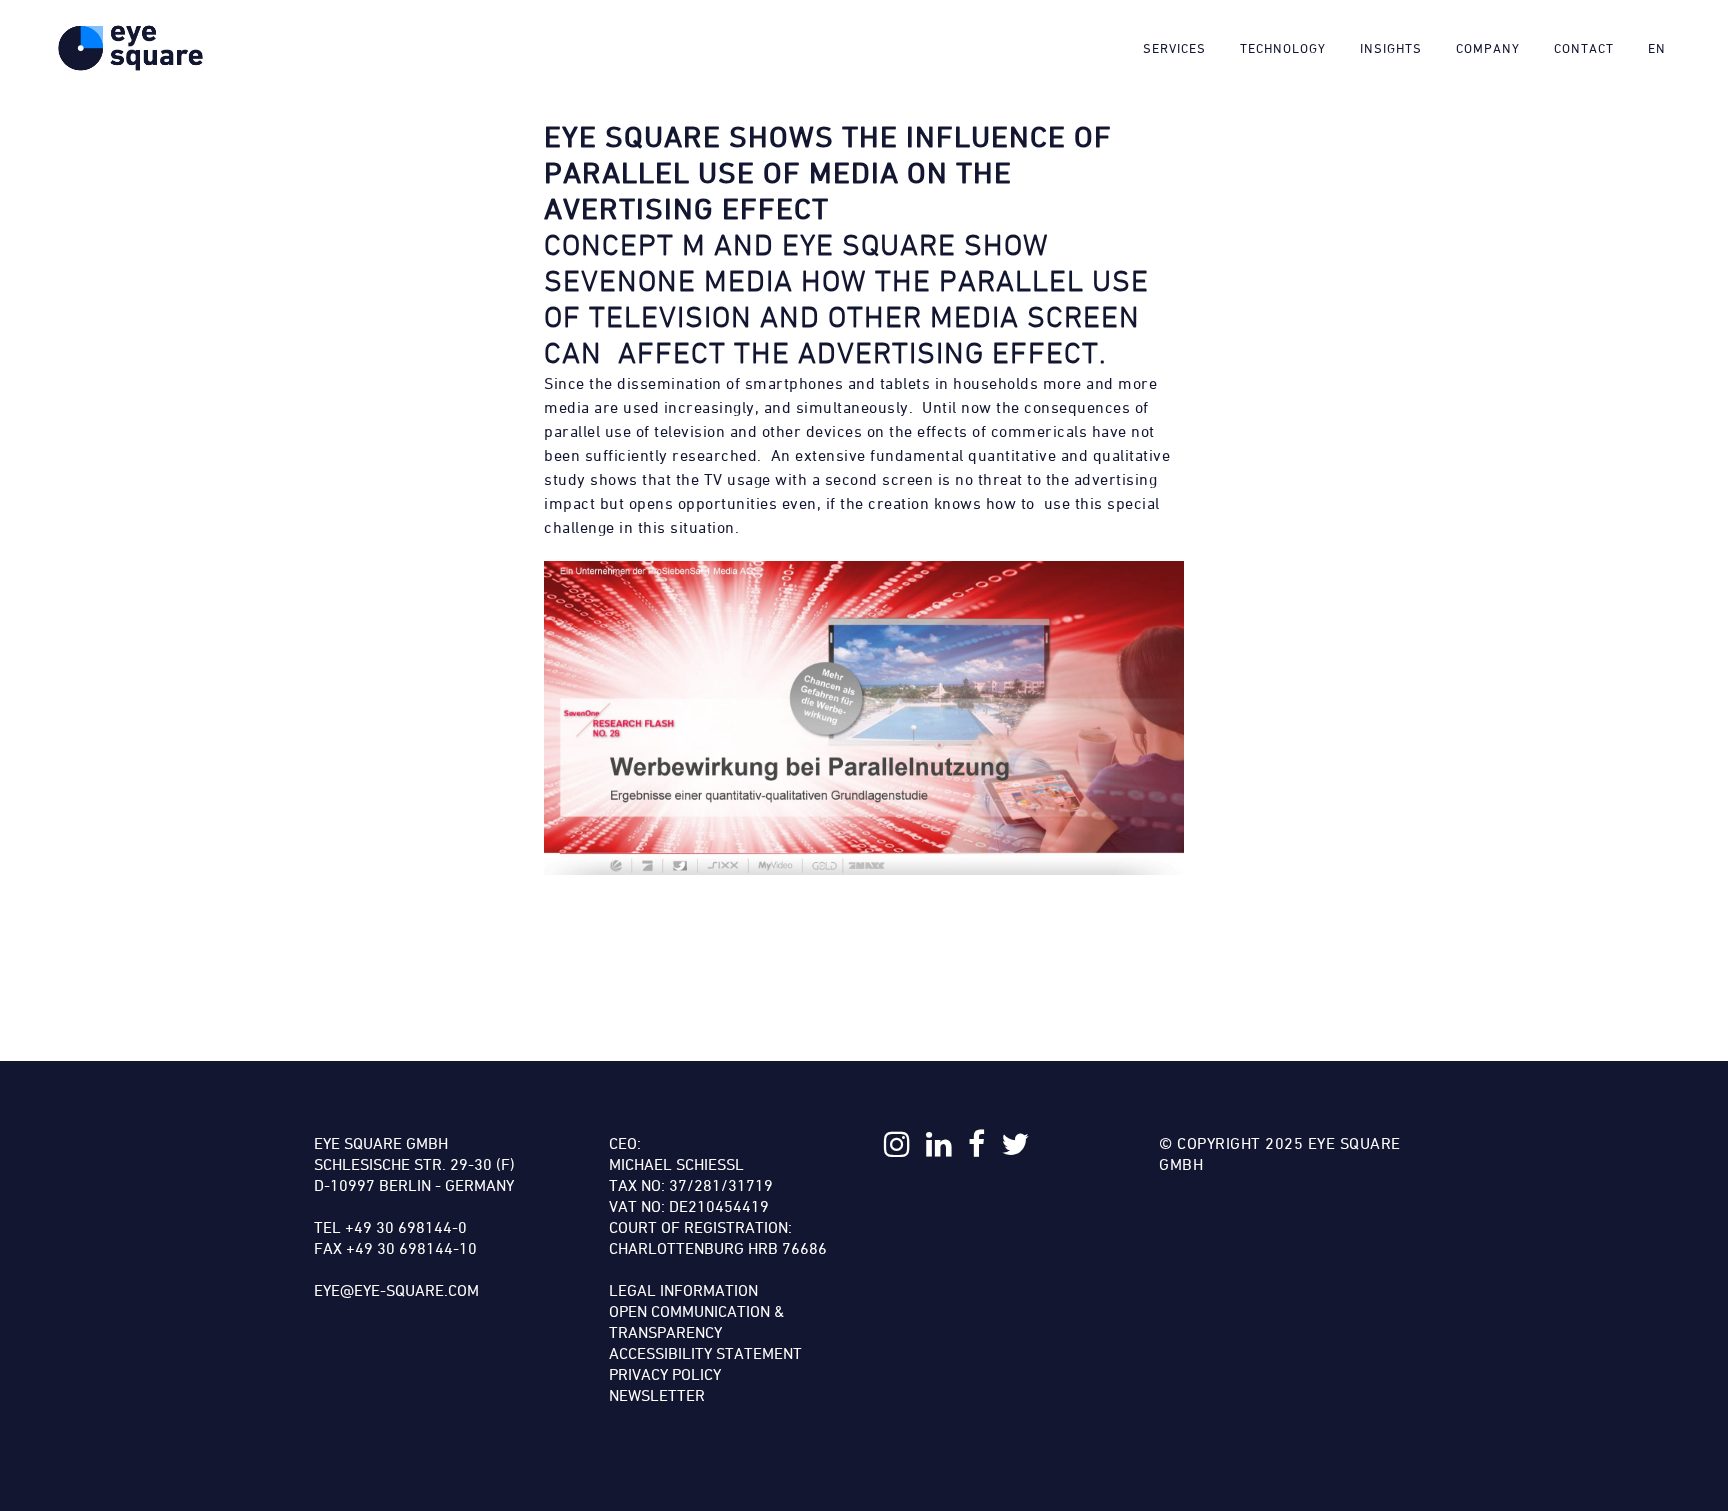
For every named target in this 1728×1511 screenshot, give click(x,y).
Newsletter (657, 1395)
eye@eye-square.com (396, 1290)
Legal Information (683, 1290)
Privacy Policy (665, 1374)
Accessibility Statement (705, 1353)
